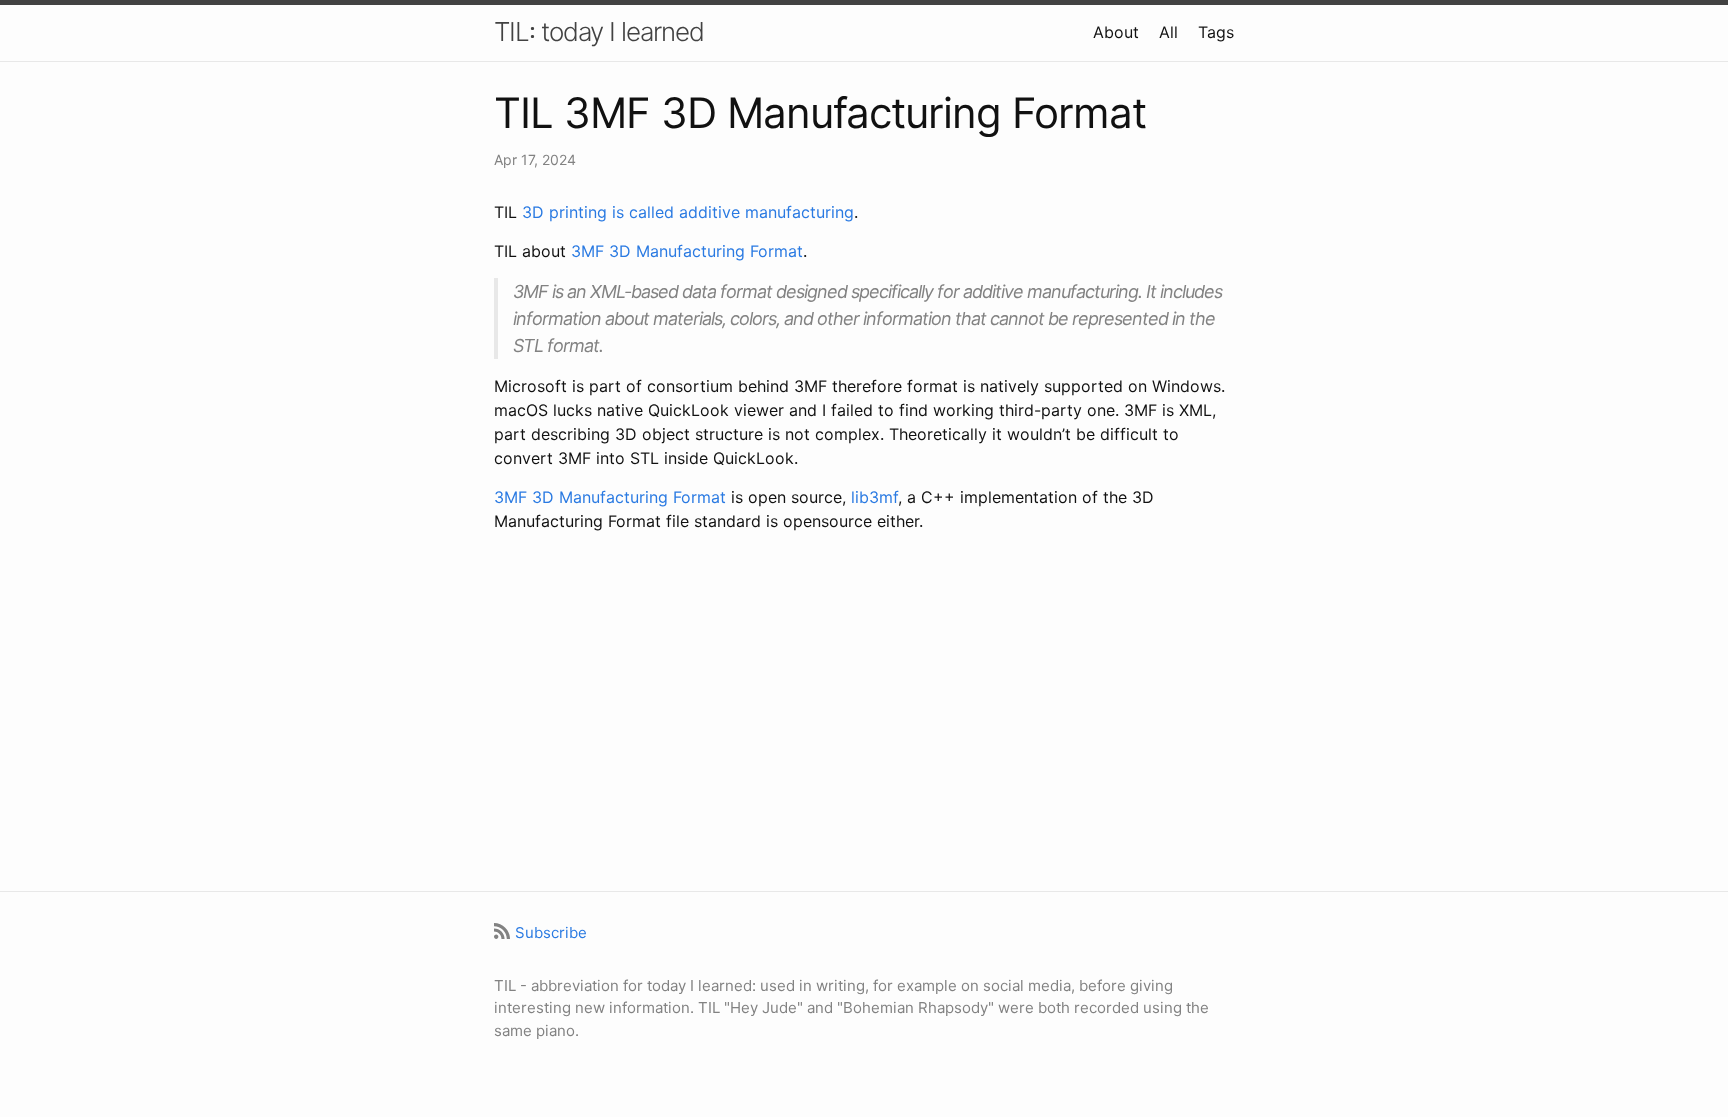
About (1116, 32)
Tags (1216, 32)
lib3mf (874, 497)
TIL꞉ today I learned (599, 31)
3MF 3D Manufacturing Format (687, 251)
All (1168, 32)
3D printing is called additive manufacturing (688, 212)
